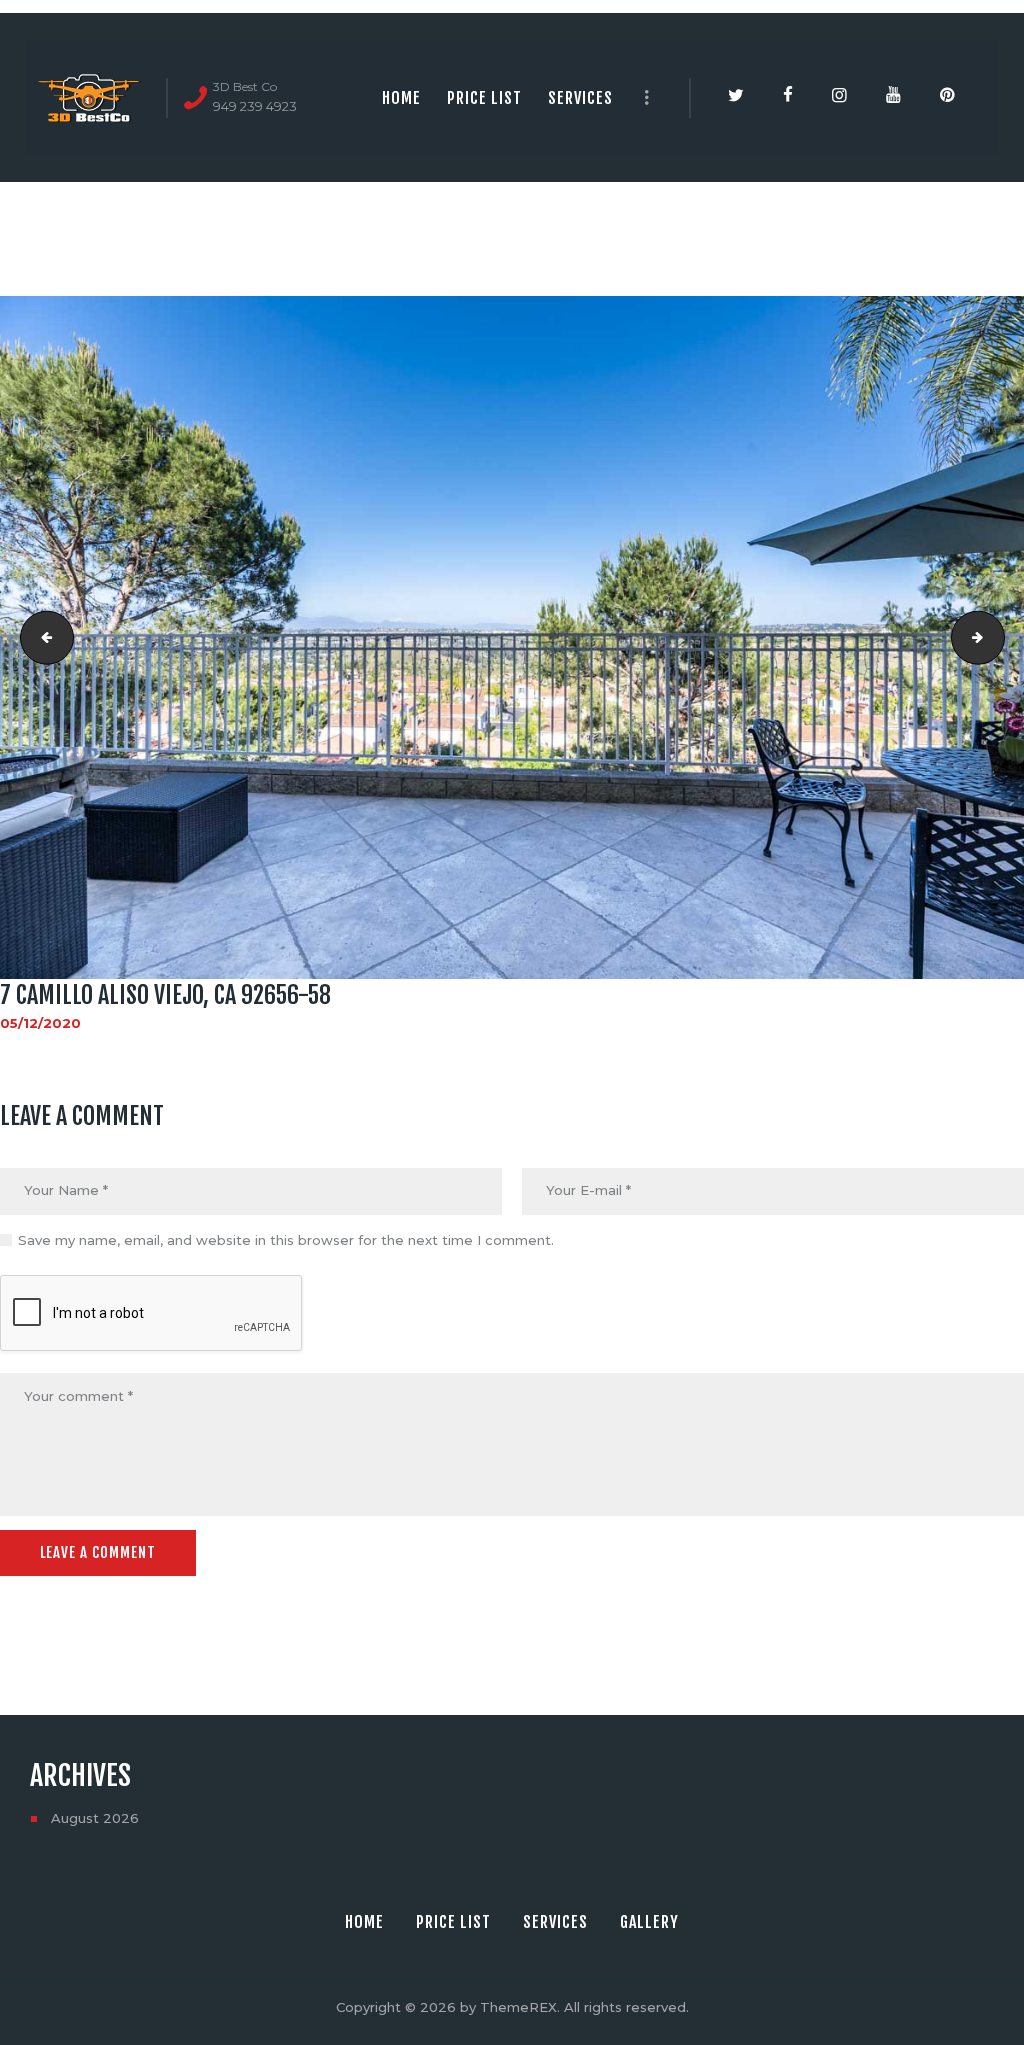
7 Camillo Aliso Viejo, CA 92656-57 (41, 637)
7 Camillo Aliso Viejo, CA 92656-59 (998, 637)
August (95, 1818)
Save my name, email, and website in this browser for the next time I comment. (286, 1240)
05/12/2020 (40, 1023)
